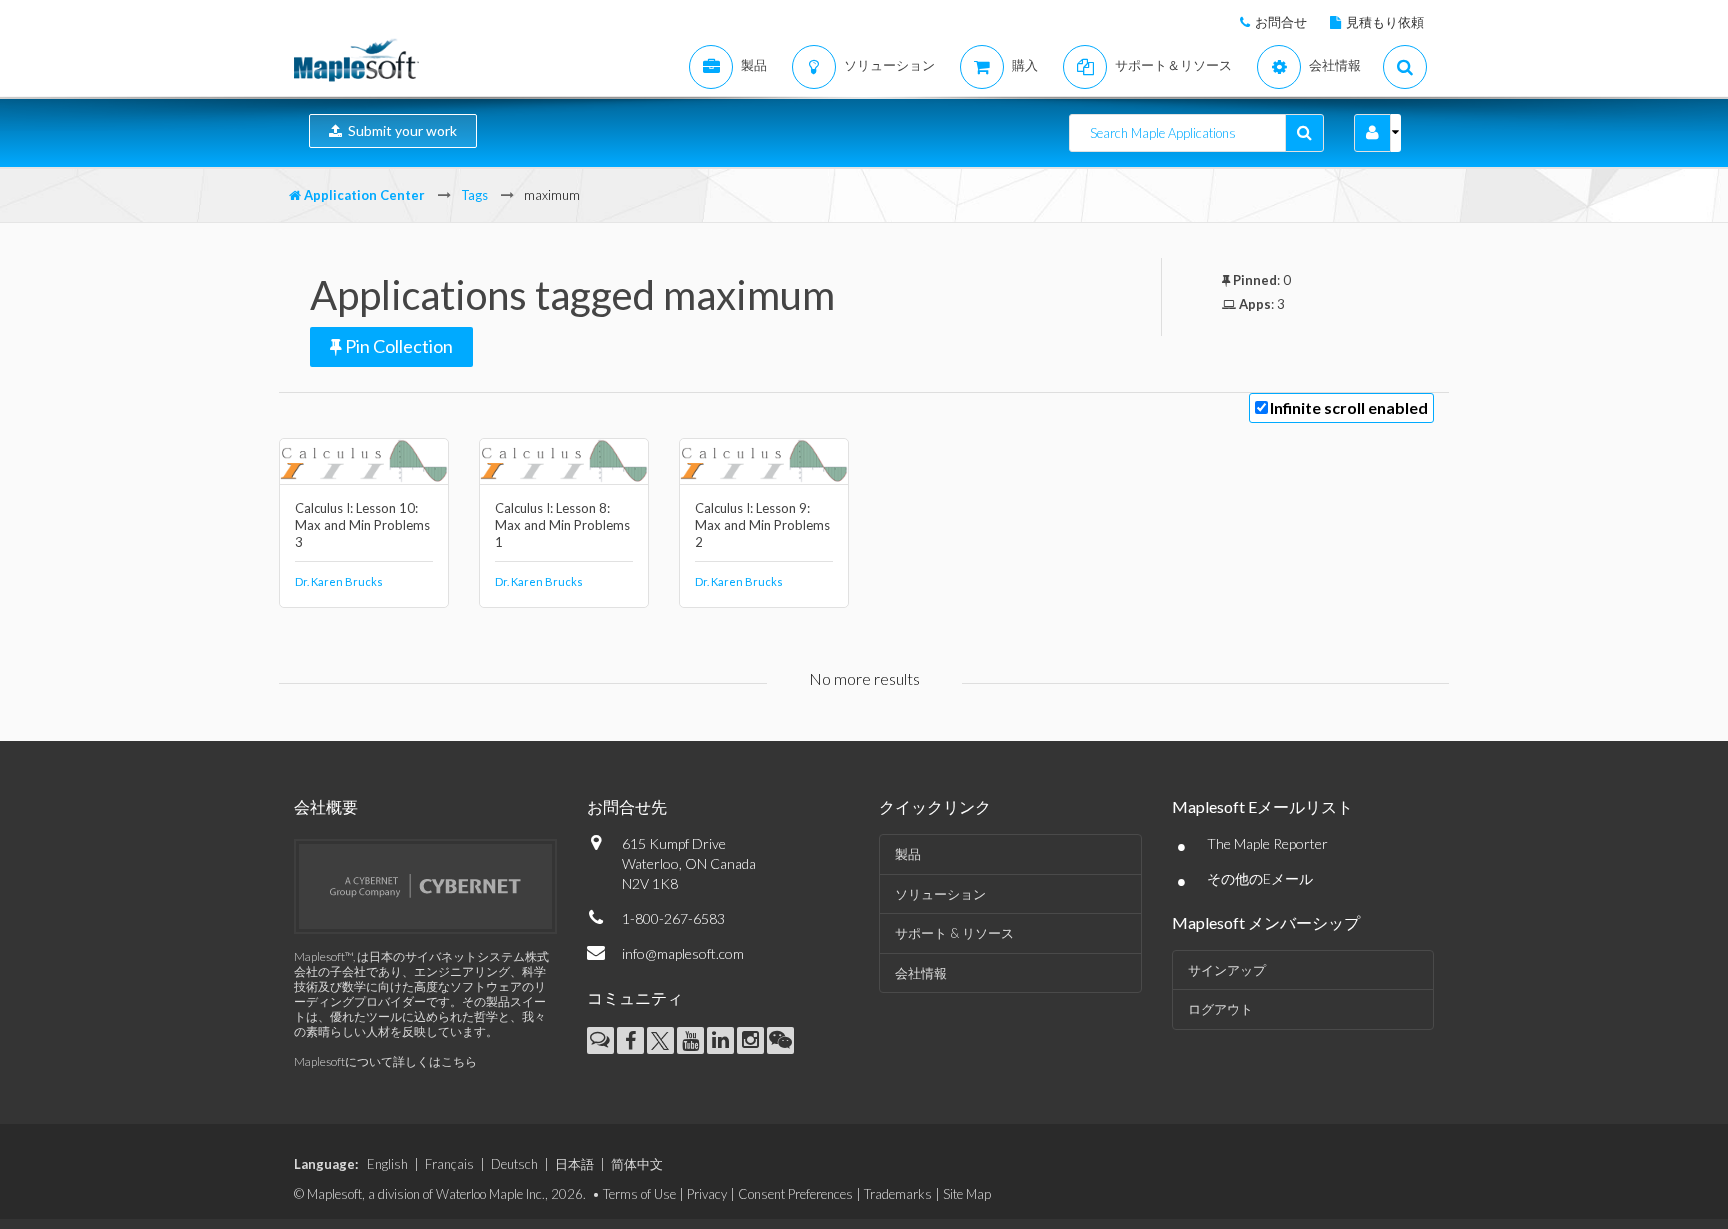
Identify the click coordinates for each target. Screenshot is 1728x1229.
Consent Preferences (795, 1194)
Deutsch (514, 1164)
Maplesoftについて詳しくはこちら (385, 1061)
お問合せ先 (627, 806)
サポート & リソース (954, 933)
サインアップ (1227, 970)
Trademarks (898, 1194)
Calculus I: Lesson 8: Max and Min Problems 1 (562, 525)
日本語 (574, 1164)
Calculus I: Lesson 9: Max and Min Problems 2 (762, 525)
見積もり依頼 (1385, 22)
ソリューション (940, 894)
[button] (1372, 133)
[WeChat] (780, 1040)
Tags (474, 195)
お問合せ (1281, 22)
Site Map (967, 1194)
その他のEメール (1260, 878)
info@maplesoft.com (683, 953)
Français (449, 1164)
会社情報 (921, 973)
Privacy (707, 1194)
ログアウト (1220, 1009)
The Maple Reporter (1267, 843)
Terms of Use (639, 1194)
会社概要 (326, 806)
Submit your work (399, 130)
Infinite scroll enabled (1349, 407)
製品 (908, 854)
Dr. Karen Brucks (339, 581)
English (387, 1164)
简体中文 (637, 1164)
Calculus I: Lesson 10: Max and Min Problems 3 (362, 525)
